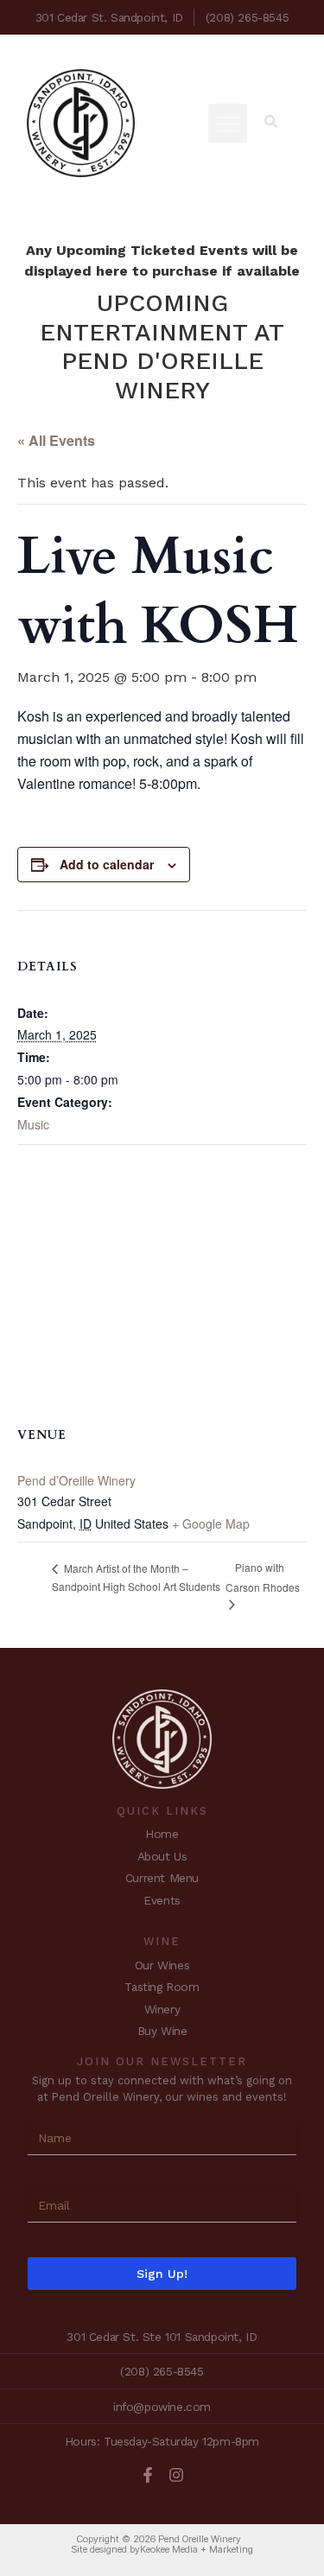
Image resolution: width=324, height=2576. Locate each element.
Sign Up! (162, 2274)
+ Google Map (211, 1523)
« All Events (56, 440)
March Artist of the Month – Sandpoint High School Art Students (136, 1577)
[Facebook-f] (148, 2475)
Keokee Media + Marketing (197, 2549)
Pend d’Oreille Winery (76, 1480)
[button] (228, 123)
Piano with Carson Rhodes (263, 1577)
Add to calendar (107, 864)
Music (33, 1124)
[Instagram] (176, 2475)
